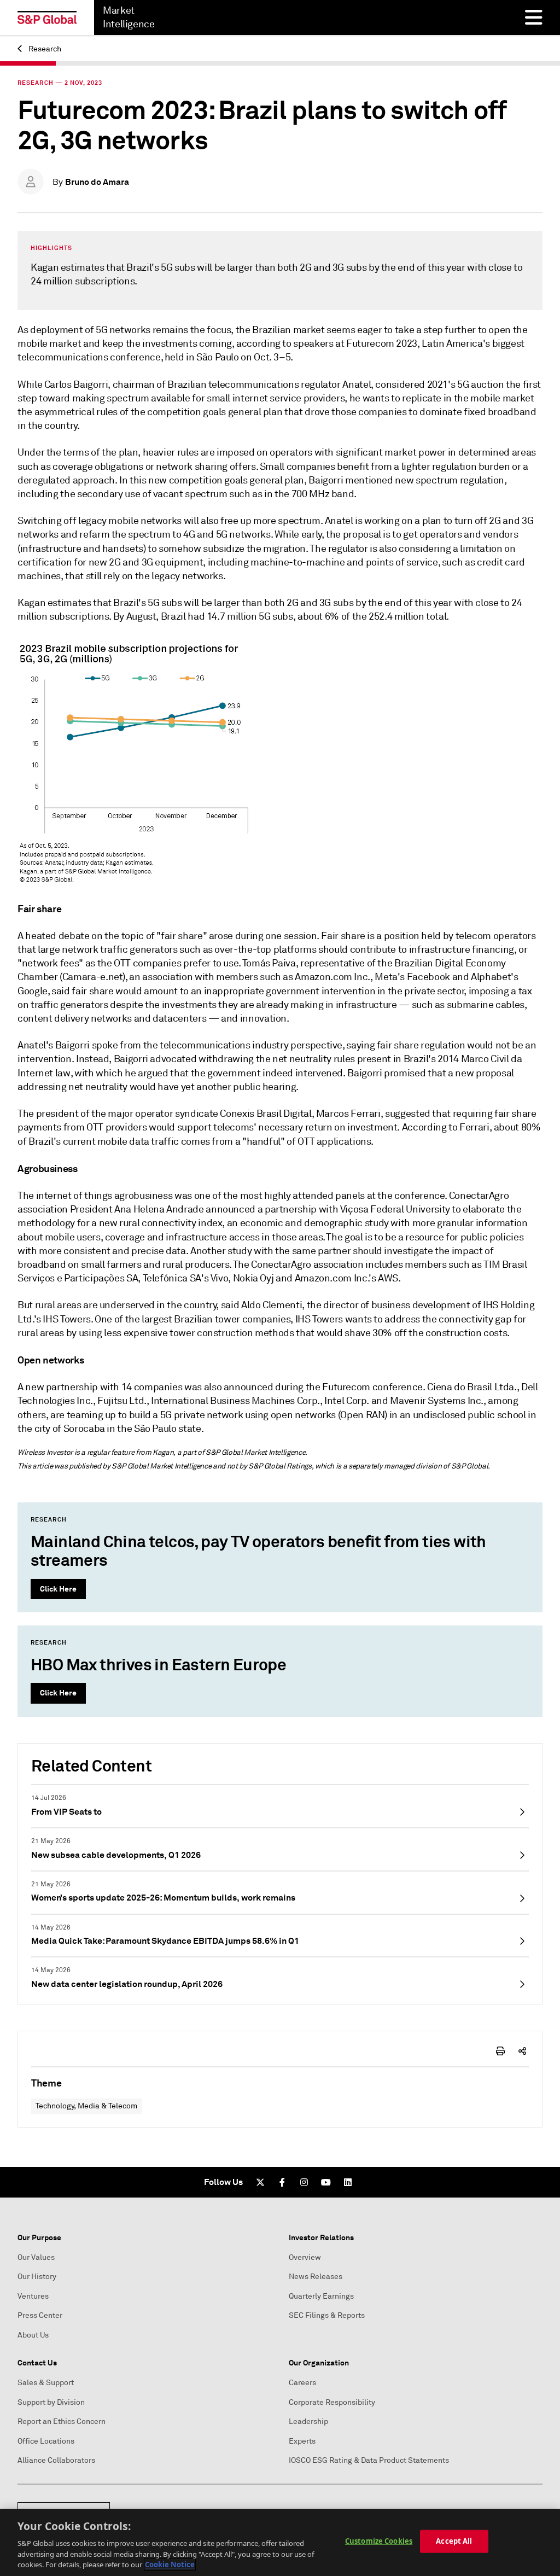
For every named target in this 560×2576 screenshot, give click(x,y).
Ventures (33, 2296)
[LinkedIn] (348, 2182)
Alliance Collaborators (56, 2460)
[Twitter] (260, 2182)
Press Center (40, 2315)
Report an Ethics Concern (62, 2421)
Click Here (58, 1589)
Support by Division (51, 2402)
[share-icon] (522, 2051)
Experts (302, 2441)
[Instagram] (304, 2182)
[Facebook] (282, 2182)
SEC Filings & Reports (327, 2315)
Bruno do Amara (97, 182)
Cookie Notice (170, 2565)
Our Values (36, 2257)
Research (44, 49)
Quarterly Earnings (321, 2296)
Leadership (308, 2421)
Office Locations (46, 2441)
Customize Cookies (379, 2541)
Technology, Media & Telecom (86, 2106)
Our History (37, 2277)
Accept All (454, 2541)
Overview (305, 2257)
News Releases (316, 2277)
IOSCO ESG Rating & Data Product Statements (369, 2460)
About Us (33, 2335)
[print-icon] (500, 2051)
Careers (302, 2383)
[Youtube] (326, 2182)
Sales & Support (46, 2383)
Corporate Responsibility (332, 2402)
